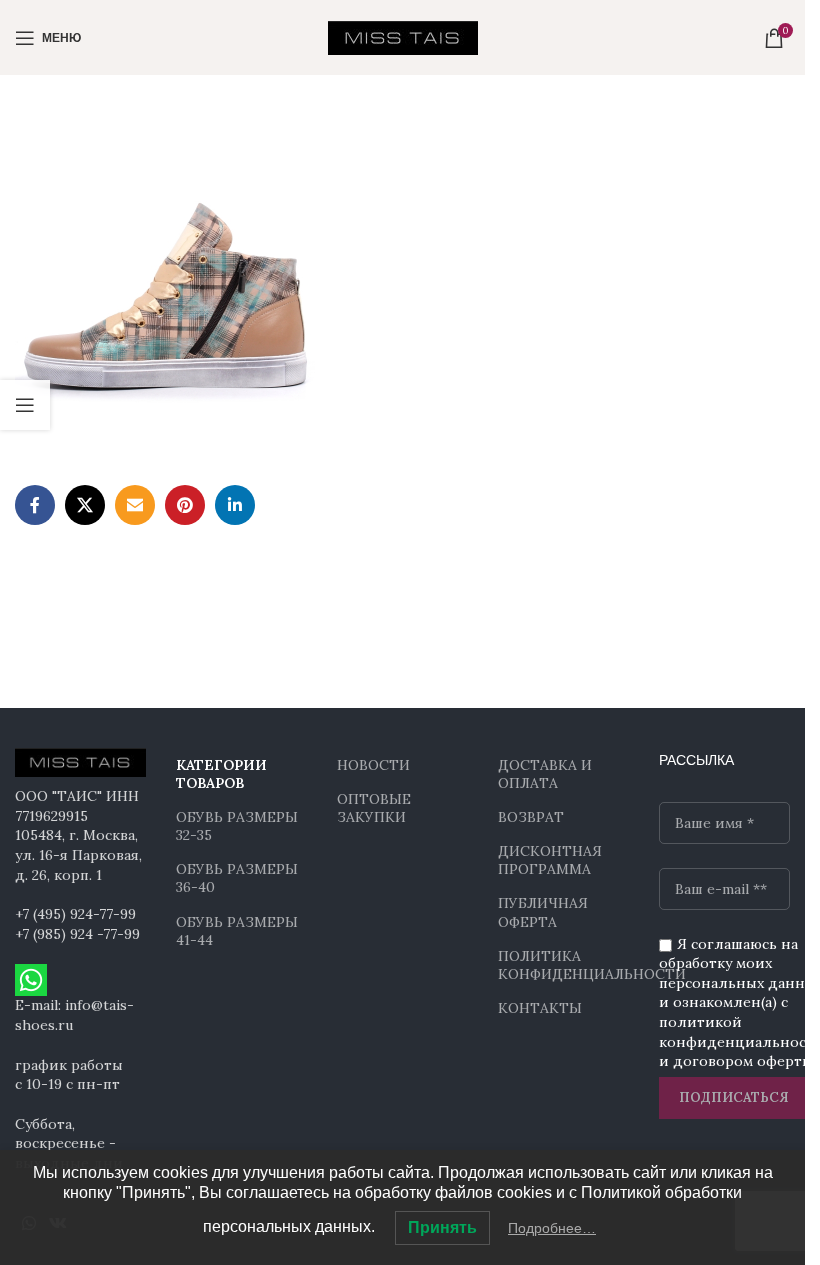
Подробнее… (552, 1228)
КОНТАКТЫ (540, 1008)
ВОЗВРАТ (531, 817)
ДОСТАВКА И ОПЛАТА (545, 774)
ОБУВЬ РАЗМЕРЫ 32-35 (237, 826)
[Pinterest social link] (185, 505)
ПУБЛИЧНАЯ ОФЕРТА (543, 912)
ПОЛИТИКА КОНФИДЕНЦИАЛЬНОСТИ (563, 965)
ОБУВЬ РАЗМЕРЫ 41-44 (237, 931)
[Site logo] (403, 36)
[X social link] (85, 505)
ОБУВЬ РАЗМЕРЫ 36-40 (237, 878)
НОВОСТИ (373, 765)
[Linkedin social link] (235, 505)
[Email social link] (135, 505)
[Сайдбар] (25, 405)
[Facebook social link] (35, 505)
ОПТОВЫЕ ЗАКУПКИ (374, 808)
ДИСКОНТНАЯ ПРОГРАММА (550, 860)
